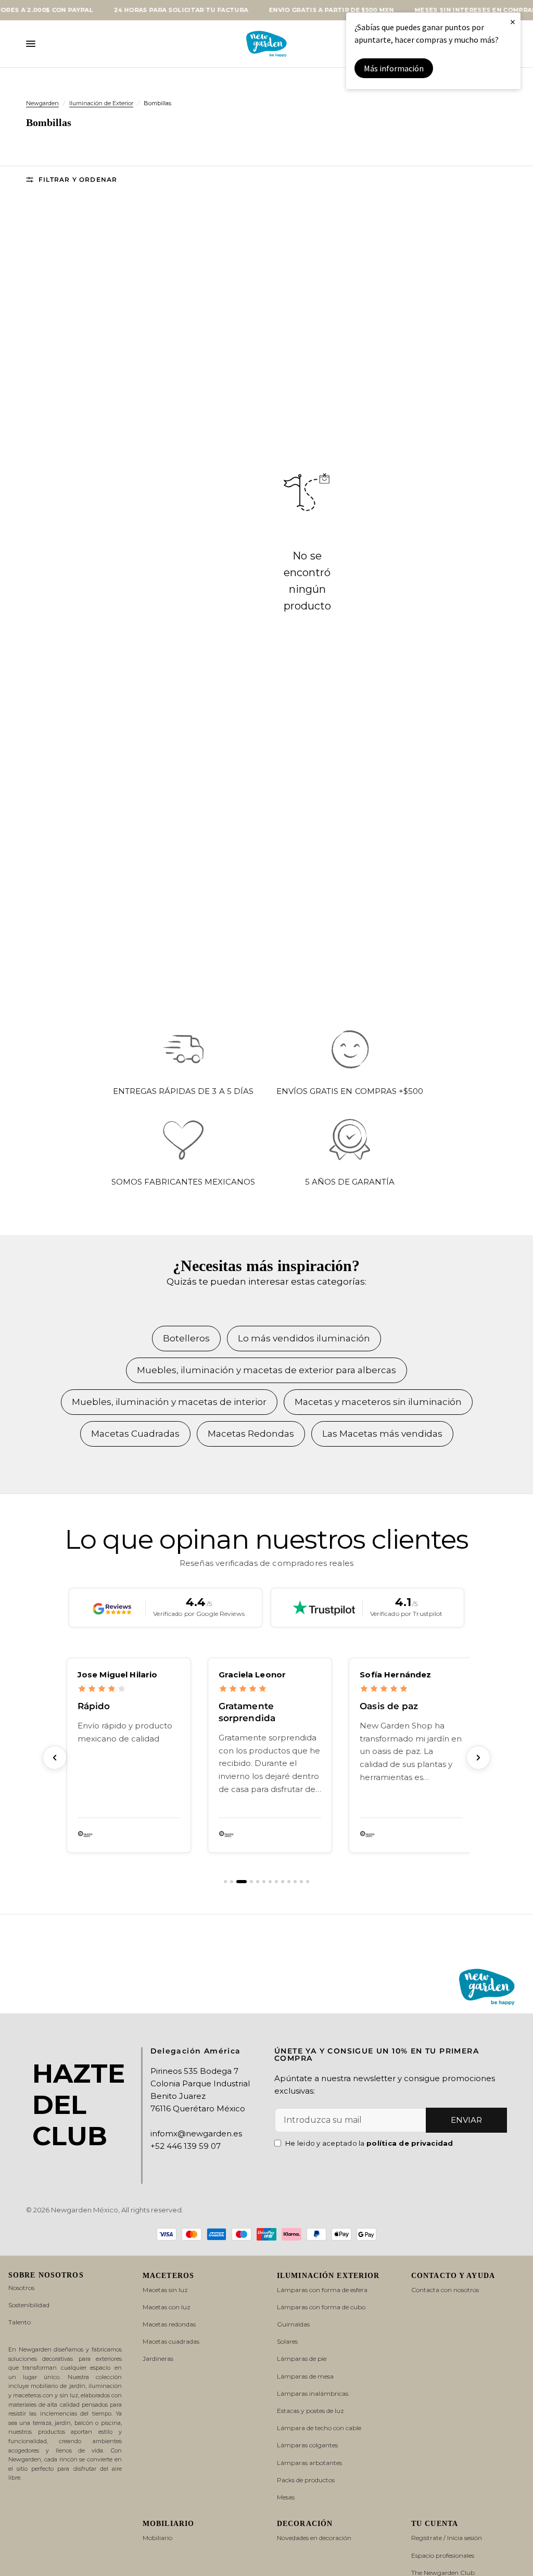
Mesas (286, 2497)
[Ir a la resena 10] (289, 1882)
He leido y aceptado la (369, 2143)
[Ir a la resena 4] (248, 1882)
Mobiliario (157, 2538)
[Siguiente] (478, 1758)
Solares (287, 2341)
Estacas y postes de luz (310, 2411)
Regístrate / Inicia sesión (447, 2538)
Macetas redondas (169, 2324)
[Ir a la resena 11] (295, 1882)
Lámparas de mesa (305, 2376)
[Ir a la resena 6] (264, 1882)
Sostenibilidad (29, 2305)
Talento (20, 2322)
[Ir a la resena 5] (258, 1882)
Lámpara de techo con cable (319, 2428)
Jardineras (158, 2359)
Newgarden (42, 103)
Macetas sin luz (165, 2290)
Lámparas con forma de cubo (321, 2307)
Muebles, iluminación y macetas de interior (169, 1402)
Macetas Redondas (251, 1434)
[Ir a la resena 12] (301, 1882)
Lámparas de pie (302, 2359)
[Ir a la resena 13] (308, 1882)
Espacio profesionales (443, 2555)
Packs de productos (306, 2480)
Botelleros (186, 1338)
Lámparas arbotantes (309, 2463)
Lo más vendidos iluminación (304, 1338)
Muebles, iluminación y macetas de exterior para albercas (266, 1370)
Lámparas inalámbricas (313, 2393)
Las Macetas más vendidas (382, 1434)
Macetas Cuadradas (135, 1434)
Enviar (466, 2120)
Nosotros (21, 2288)
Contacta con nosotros (445, 2290)
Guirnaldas (293, 2324)
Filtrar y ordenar (78, 179)
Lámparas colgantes (307, 2445)
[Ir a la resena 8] (276, 1882)
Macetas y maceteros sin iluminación (378, 1402)
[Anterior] (55, 1758)
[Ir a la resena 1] (225, 1882)
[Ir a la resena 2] (232, 1882)
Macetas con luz (167, 2307)
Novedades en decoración (314, 2538)
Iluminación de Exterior (101, 103)
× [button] (513, 22)
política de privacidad (410, 2143)
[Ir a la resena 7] (270, 1882)
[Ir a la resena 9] (283, 1882)
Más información (394, 68)
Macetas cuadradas (171, 2341)
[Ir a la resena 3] (238, 1882)
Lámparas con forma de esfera (322, 2290)
